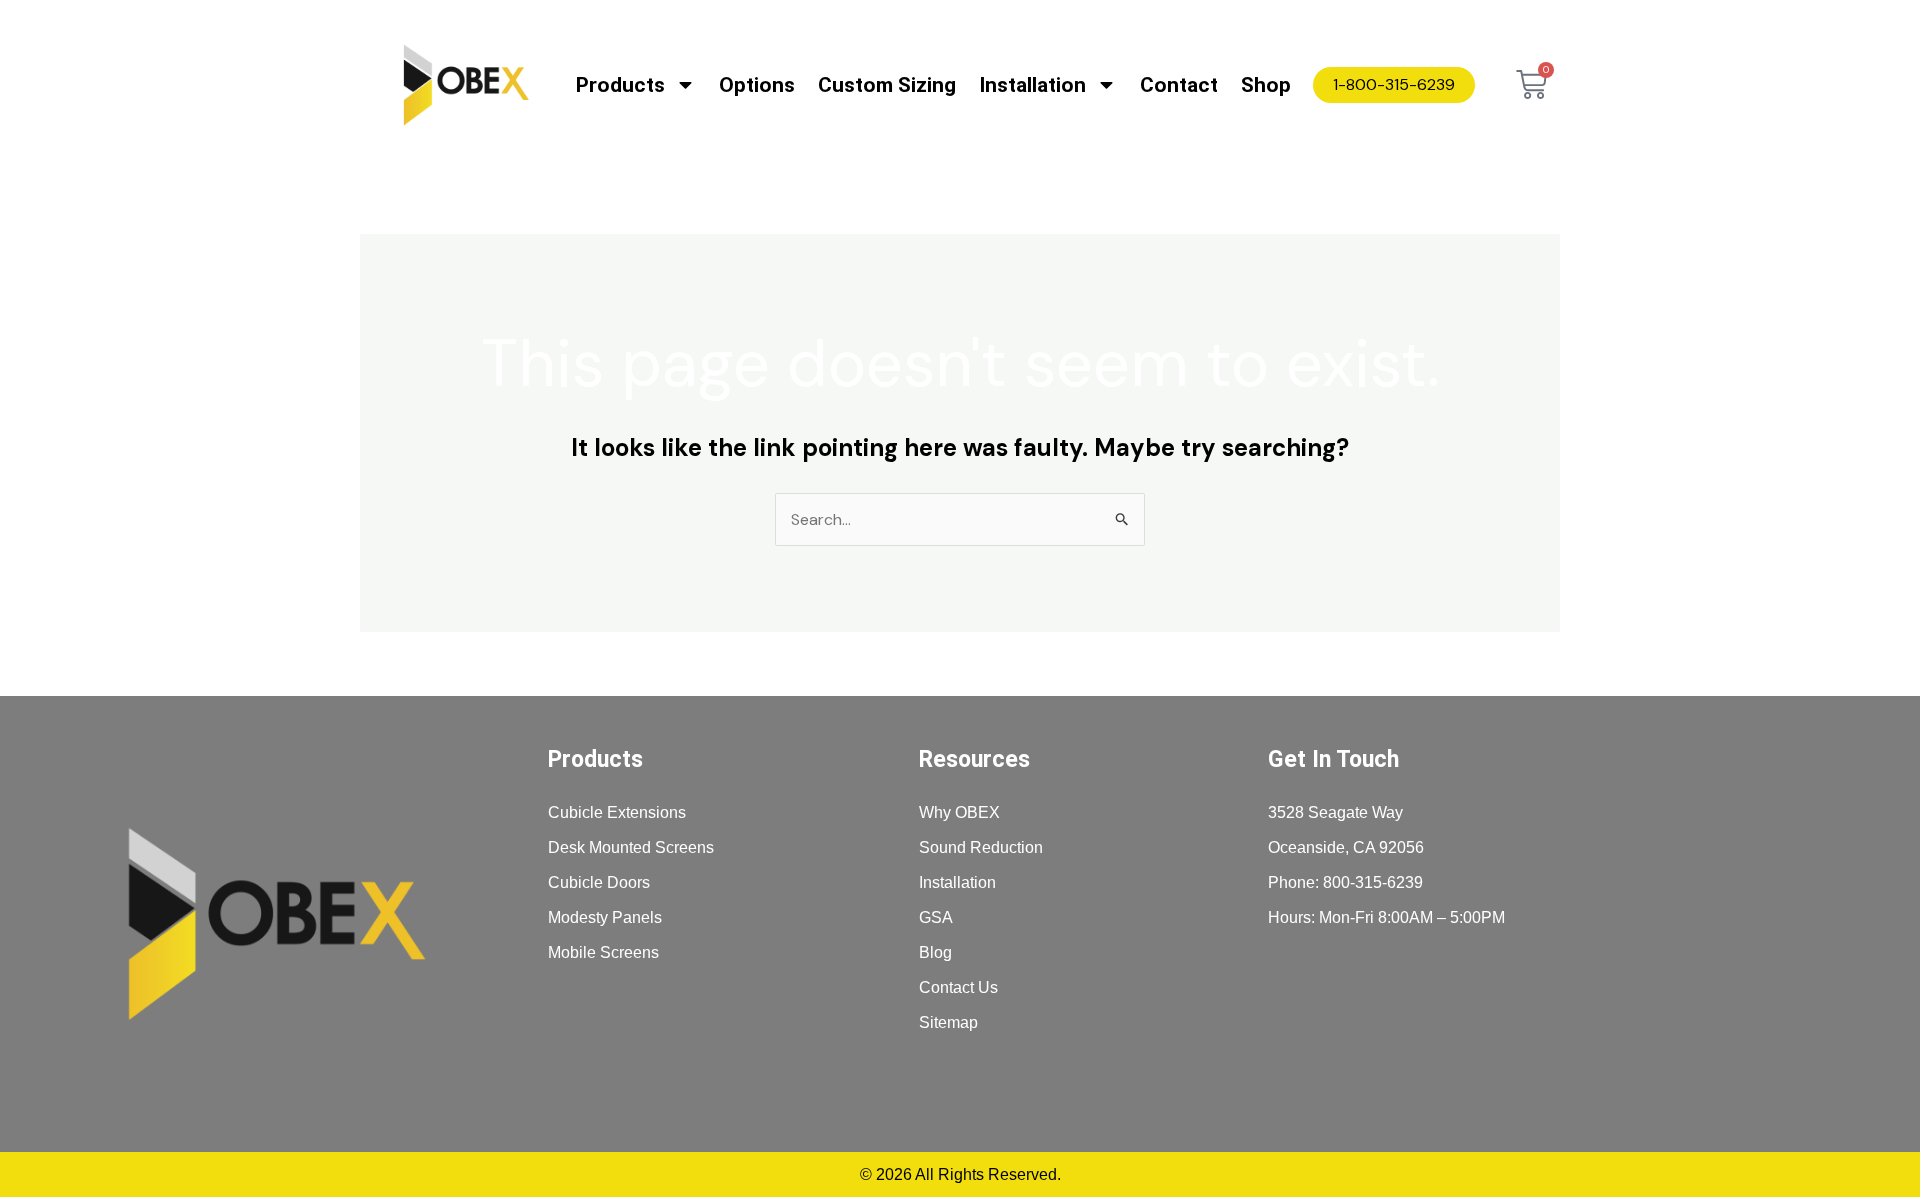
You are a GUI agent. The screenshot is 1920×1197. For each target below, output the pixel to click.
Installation (1032, 85)
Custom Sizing (887, 85)
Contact (1179, 85)
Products (620, 85)
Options (757, 85)
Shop (1266, 85)
